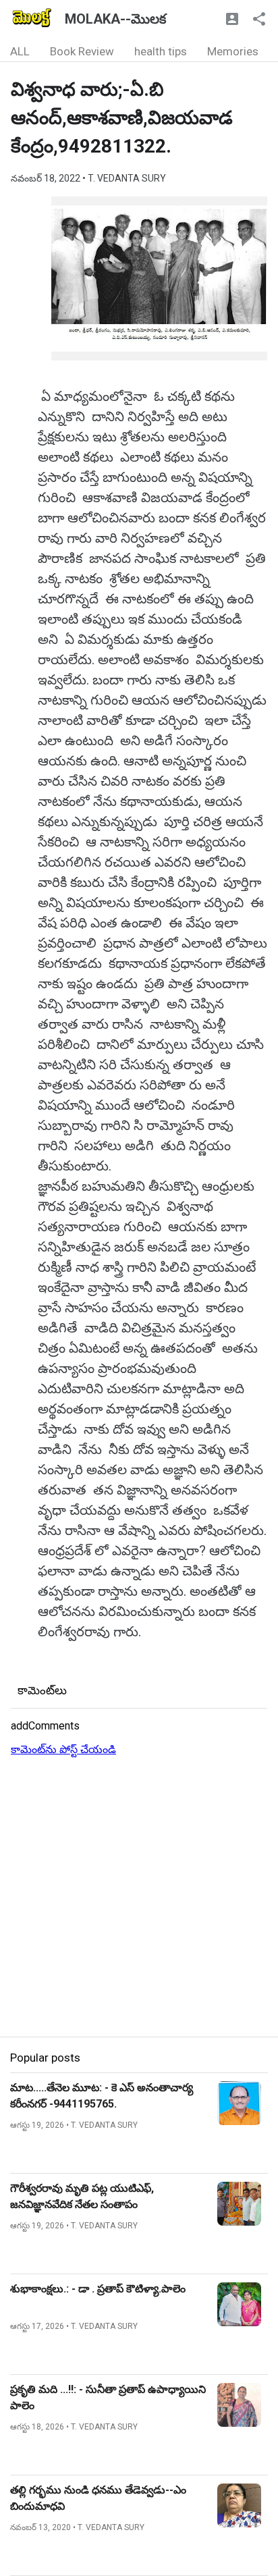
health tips (161, 51)
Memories (233, 51)
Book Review (82, 51)
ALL (20, 51)
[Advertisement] (139, 1898)
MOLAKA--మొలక (115, 19)
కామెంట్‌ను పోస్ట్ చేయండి (63, 1749)
